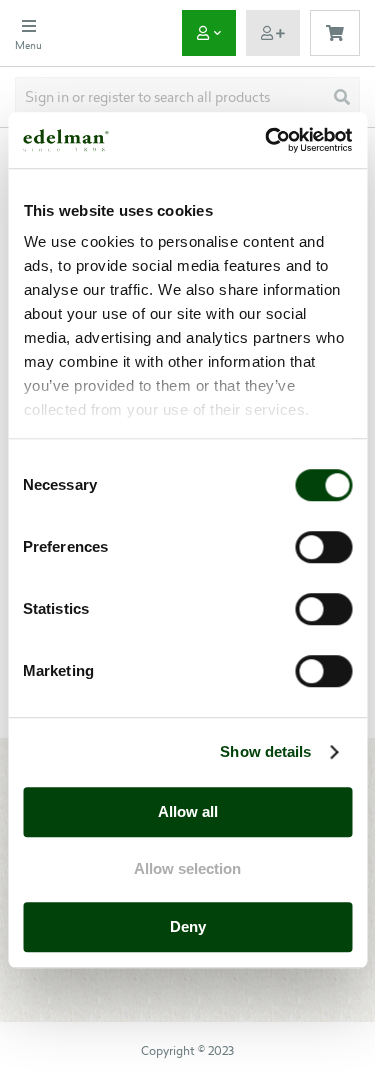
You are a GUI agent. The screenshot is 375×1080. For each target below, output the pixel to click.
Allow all (188, 811)
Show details (265, 751)
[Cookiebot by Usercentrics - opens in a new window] (267, 140)
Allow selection (187, 868)
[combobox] (187, 97)
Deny (188, 926)
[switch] (323, 549)
